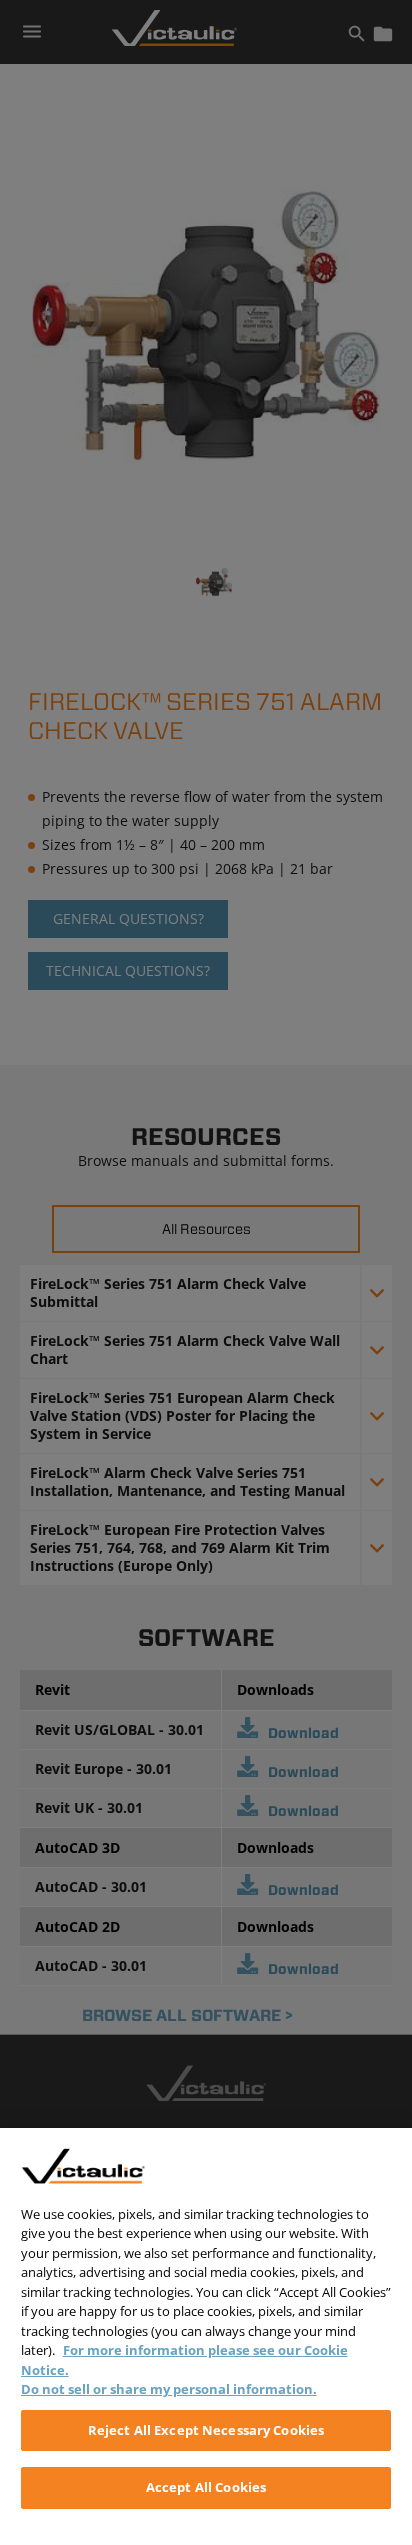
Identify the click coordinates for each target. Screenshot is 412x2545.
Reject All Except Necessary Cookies (206, 2430)
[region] (206, 2336)
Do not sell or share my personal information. (169, 2389)
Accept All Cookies (206, 2487)
